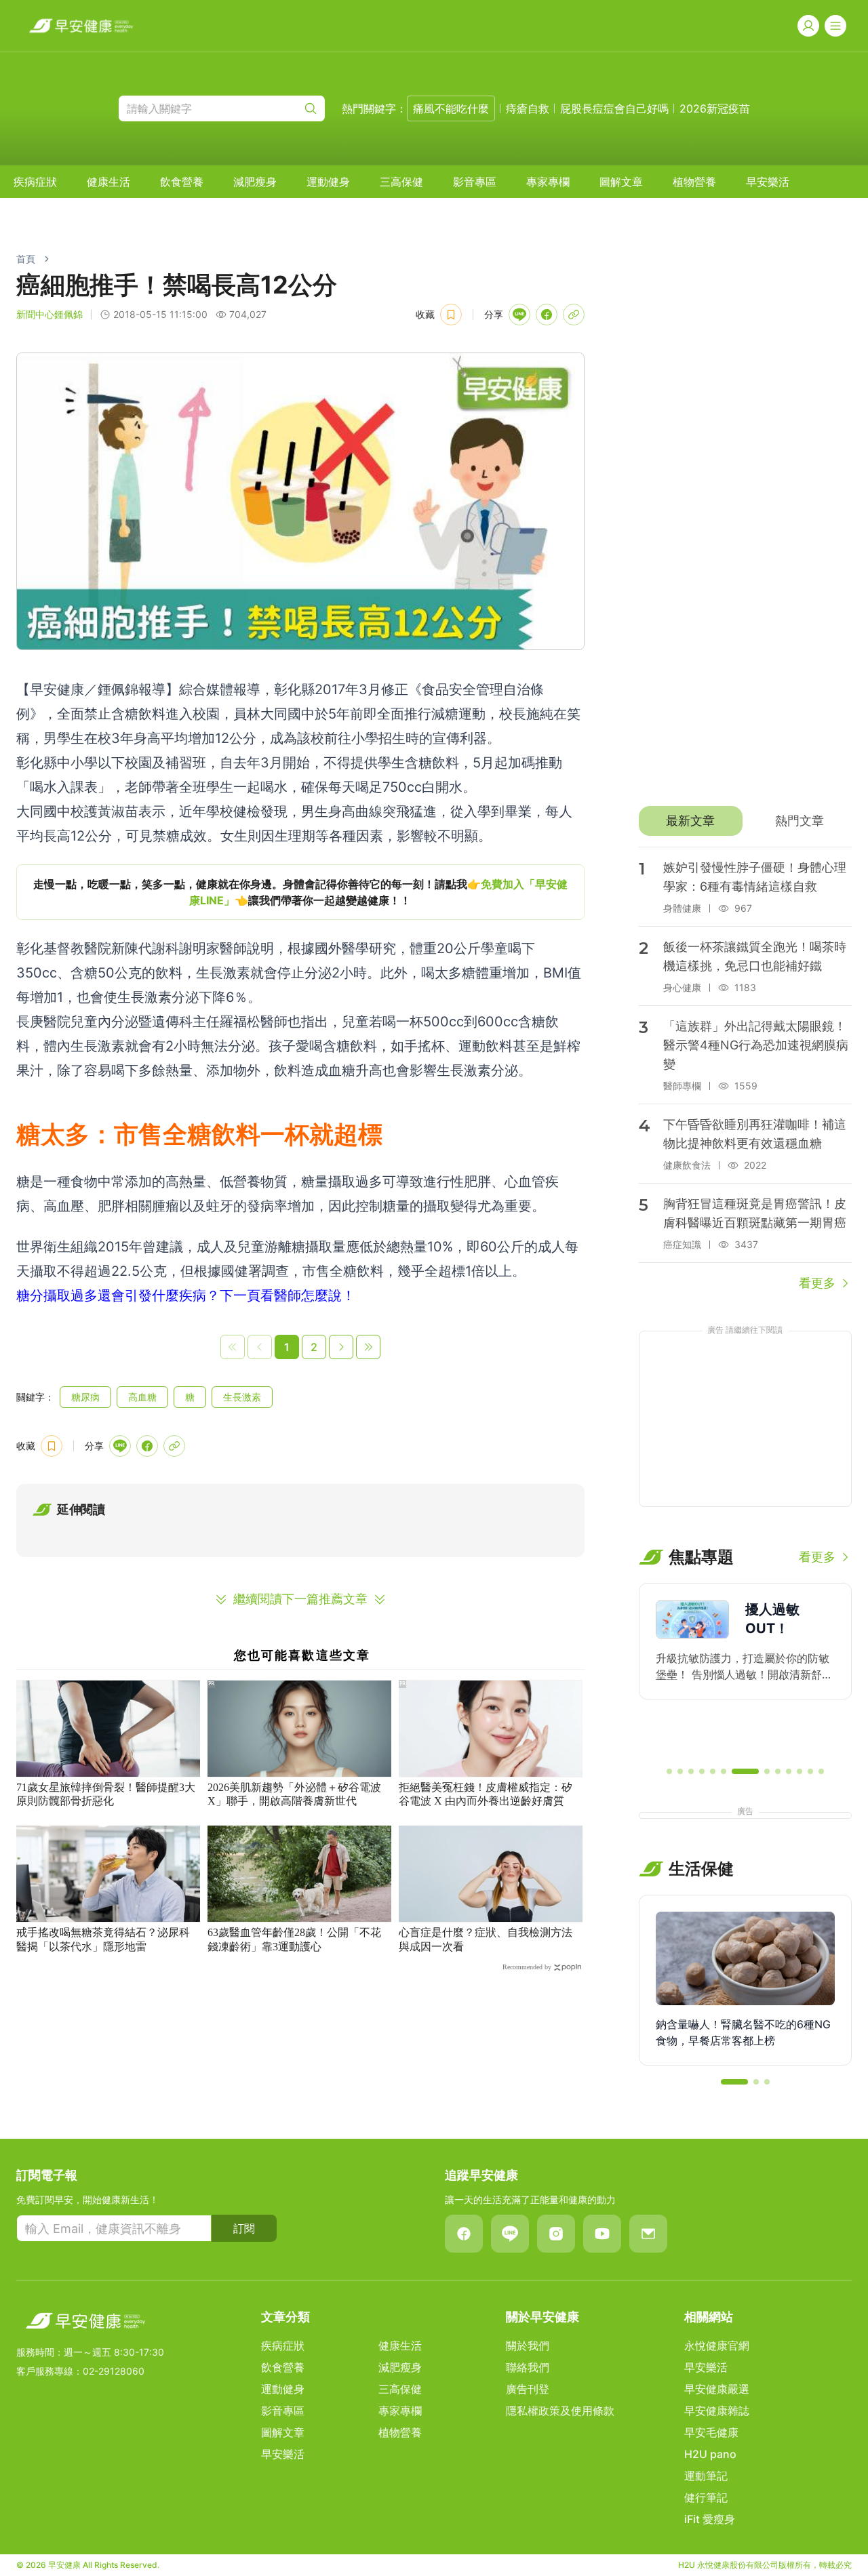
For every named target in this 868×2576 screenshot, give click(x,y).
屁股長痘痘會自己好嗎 (614, 108)
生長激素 (242, 1397)
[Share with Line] (519, 315)
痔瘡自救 (528, 108)
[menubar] (401, 182)
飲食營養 (182, 182)
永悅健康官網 (717, 2346)
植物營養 (694, 182)
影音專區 (475, 182)
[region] (300, 892)
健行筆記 (706, 2497)
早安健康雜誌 (717, 2411)
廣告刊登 (528, 2389)
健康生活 (108, 182)
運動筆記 (706, 2476)
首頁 (26, 259)
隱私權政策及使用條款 (560, 2411)
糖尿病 (85, 1397)
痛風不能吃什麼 (451, 108)
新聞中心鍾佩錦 (50, 314)
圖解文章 (621, 182)
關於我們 (528, 2346)
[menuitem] (35, 182)
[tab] (691, 821)
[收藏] (451, 315)
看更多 (817, 1283)
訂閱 (244, 2228)
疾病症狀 (35, 182)
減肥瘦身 (255, 182)
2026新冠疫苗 (715, 108)
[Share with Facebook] (547, 315)
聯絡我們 (528, 2367)
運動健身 (328, 182)
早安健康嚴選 (717, 2389)
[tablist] (745, 821)
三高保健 (401, 182)
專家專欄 (548, 182)
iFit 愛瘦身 (710, 2519)
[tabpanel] (745, 1070)
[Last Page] (368, 1347)
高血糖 (142, 1397)
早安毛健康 (711, 2432)
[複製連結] (574, 315)
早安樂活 (768, 182)
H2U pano (710, 2454)
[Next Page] (341, 1347)
